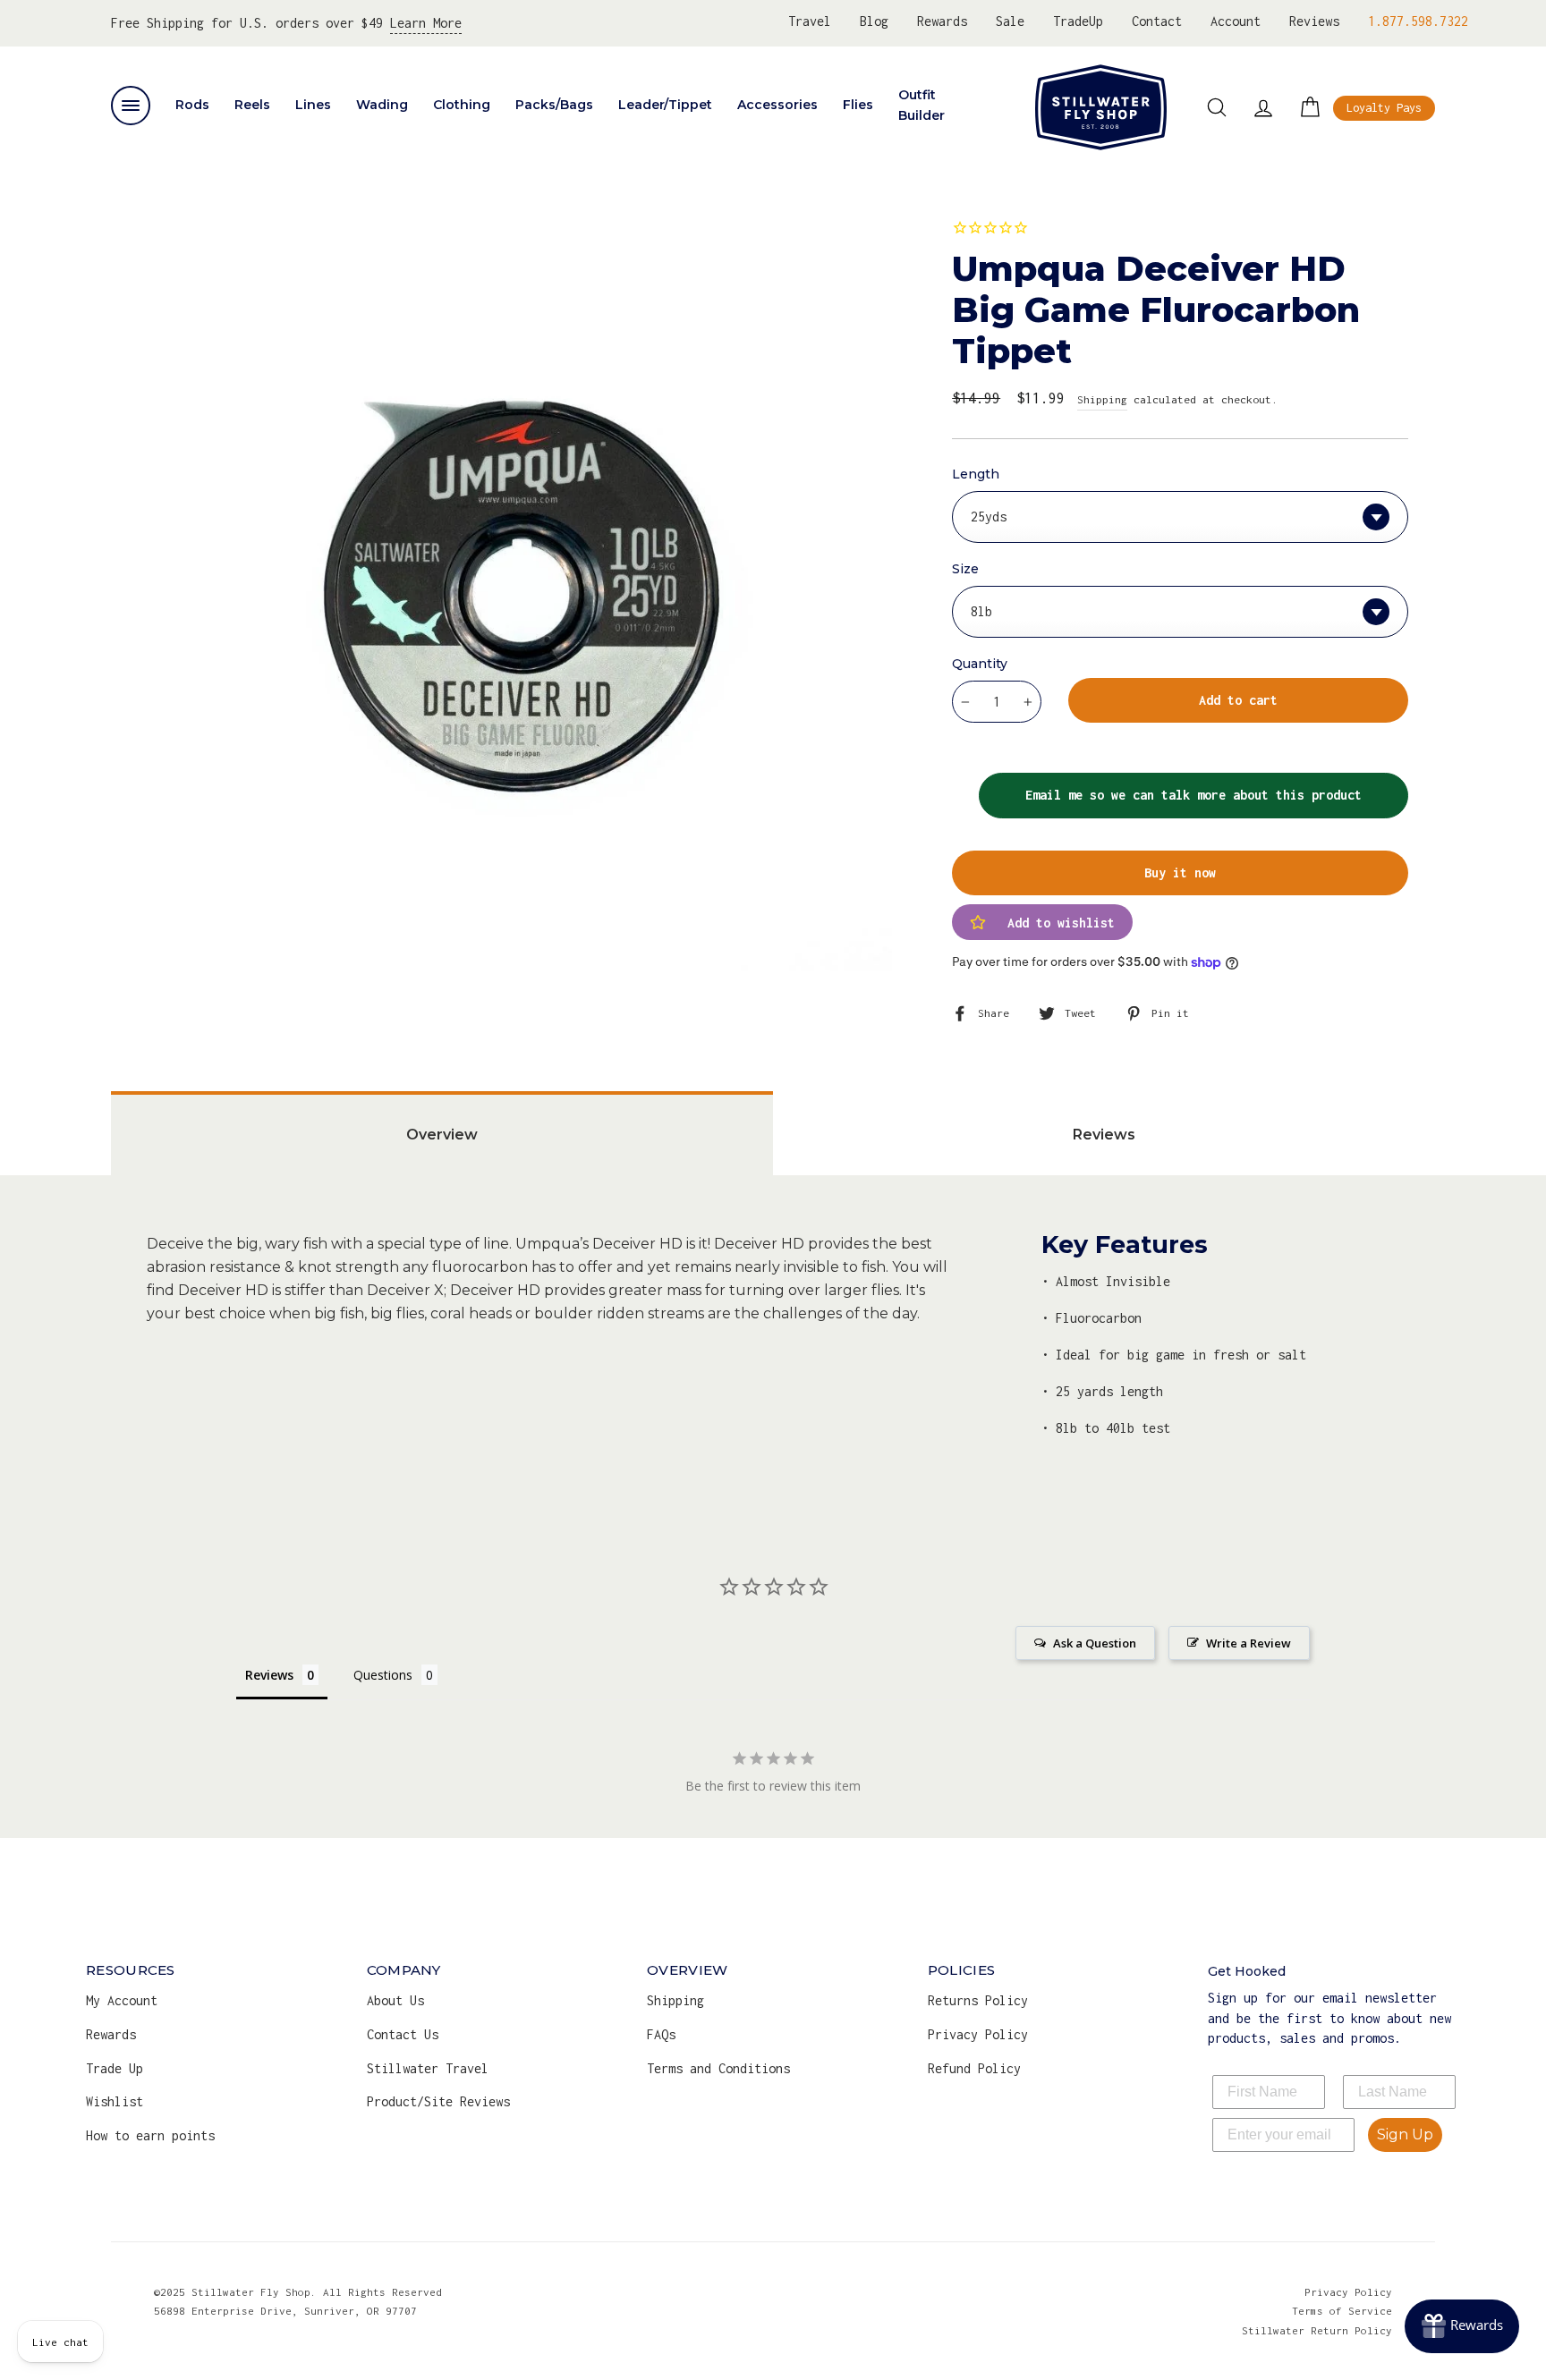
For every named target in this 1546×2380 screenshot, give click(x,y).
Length (976, 474)
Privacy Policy (978, 2034)
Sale (1010, 21)
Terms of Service (1342, 2311)
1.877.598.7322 (1418, 21)
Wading (382, 105)
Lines (313, 105)
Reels (252, 105)
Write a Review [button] (1249, 1643)
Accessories (777, 105)
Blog (874, 21)
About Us (395, 2000)
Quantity (980, 664)
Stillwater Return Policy (1317, 2330)
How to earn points (150, 2135)
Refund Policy (974, 2068)
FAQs (661, 2034)
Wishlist (115, 2101)
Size (965, 569)
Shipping (1102, 399)
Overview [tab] (442, 1135)
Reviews (1314, 21)
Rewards (942, 21)
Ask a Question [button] (1095, 1643)
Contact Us (403, 2034)
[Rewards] (1462, 2326)
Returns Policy (978, 2000)
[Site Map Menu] (131, 106)
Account (1236, 21)
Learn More (426, 23)
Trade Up (115, 2068)
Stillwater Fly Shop (1101, 107)
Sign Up (1405, 2134)
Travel (810, 21)
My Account (122, 2000)
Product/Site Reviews (438, 2101)
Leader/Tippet (665, 105)
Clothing (462, 105)
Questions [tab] (383, 1675)
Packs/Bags (554, 105)
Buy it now (1180, 872)
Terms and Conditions (718, 2068)
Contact (1157, 21)
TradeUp (1078, 21)
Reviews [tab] (1104, 1135)
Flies (858, 105)
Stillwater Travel (428, 2068)
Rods (192, 105)
